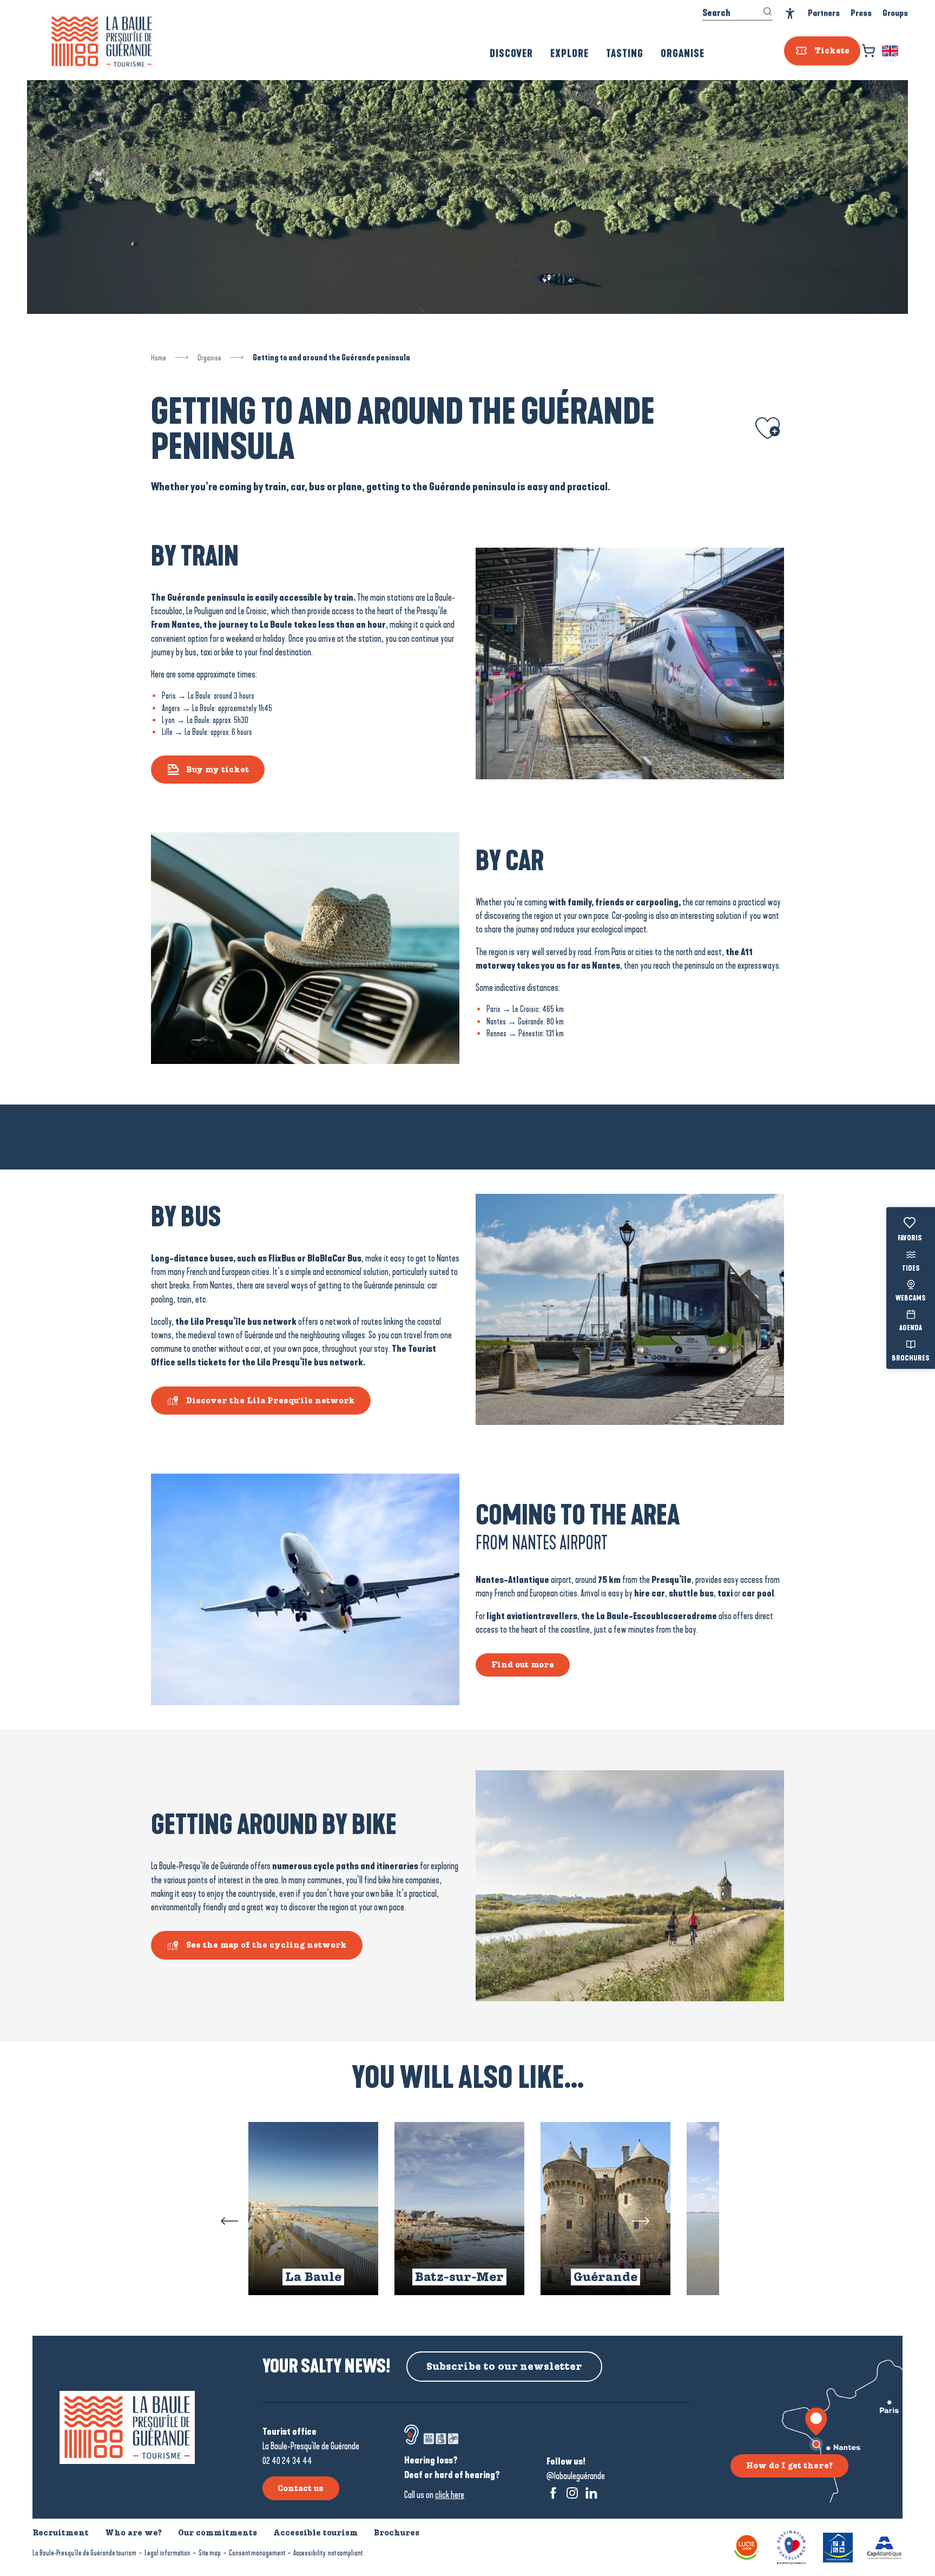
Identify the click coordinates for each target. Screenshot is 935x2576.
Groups (895, 13)
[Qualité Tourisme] (791, 2547)
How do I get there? (789, 2466)
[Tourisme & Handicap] (838, 2547)
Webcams (911, 1299)
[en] (891, 51)
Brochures (911, 1358)
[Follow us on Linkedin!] (591, 2493)
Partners (824, 13)
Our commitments (218, 2533)
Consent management (257, 2553)
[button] (891, 51)
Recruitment (61, 2533)
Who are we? (133, 2533)
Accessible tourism (315, 2533)
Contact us (301, 2488)
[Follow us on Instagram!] (572, 2493)
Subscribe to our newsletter (504, 2367)
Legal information (167, 2553)
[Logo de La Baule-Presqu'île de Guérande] (127, 2427)
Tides (911, 1269)
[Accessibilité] (790, 14)
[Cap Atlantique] (884, 2547)
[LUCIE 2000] (747, 2547)
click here (450, 2495)
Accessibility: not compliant (328, 2553)
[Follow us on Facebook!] (553, 2493)
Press (861, 13)
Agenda (911, 1329)
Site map (210, 2553)
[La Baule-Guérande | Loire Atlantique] (102, 42)
